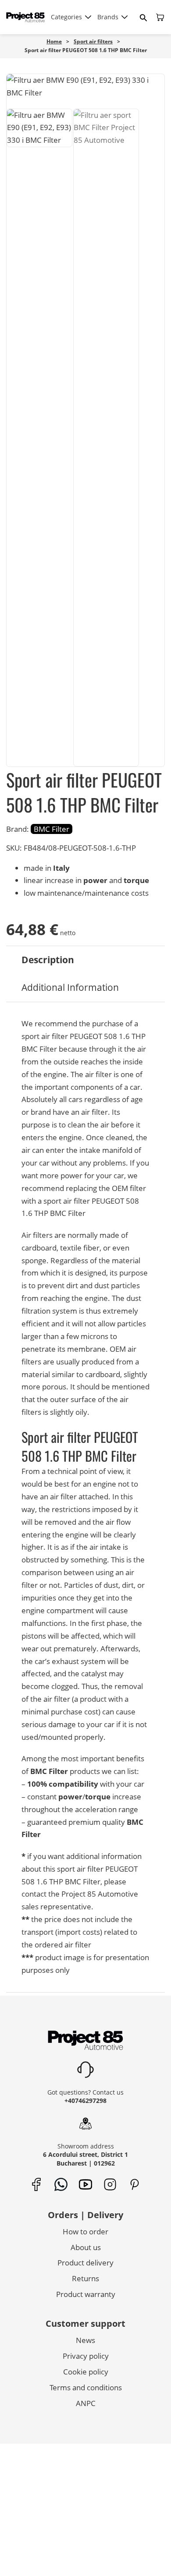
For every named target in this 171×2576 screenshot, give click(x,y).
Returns (85, 2278)
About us (86, 2247)
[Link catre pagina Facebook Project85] (37, 2185)
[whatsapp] (57, 2555)
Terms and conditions (86, 2387)
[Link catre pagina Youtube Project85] (86, 2185)
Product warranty (86, 2294)
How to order (85, 2231)
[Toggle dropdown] (88, 17)
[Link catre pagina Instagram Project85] (110, 2185)
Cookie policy (86, 2372)
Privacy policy (86, 2356)
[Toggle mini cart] (160, 17)
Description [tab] (48, 960)
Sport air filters (93, 41)
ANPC (86, 2403)
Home (54, 41)
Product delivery (85, 2263)
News (85, 2340)
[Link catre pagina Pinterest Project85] (135, 2185)
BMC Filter (52, 829)
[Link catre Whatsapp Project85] (61, 2185)
